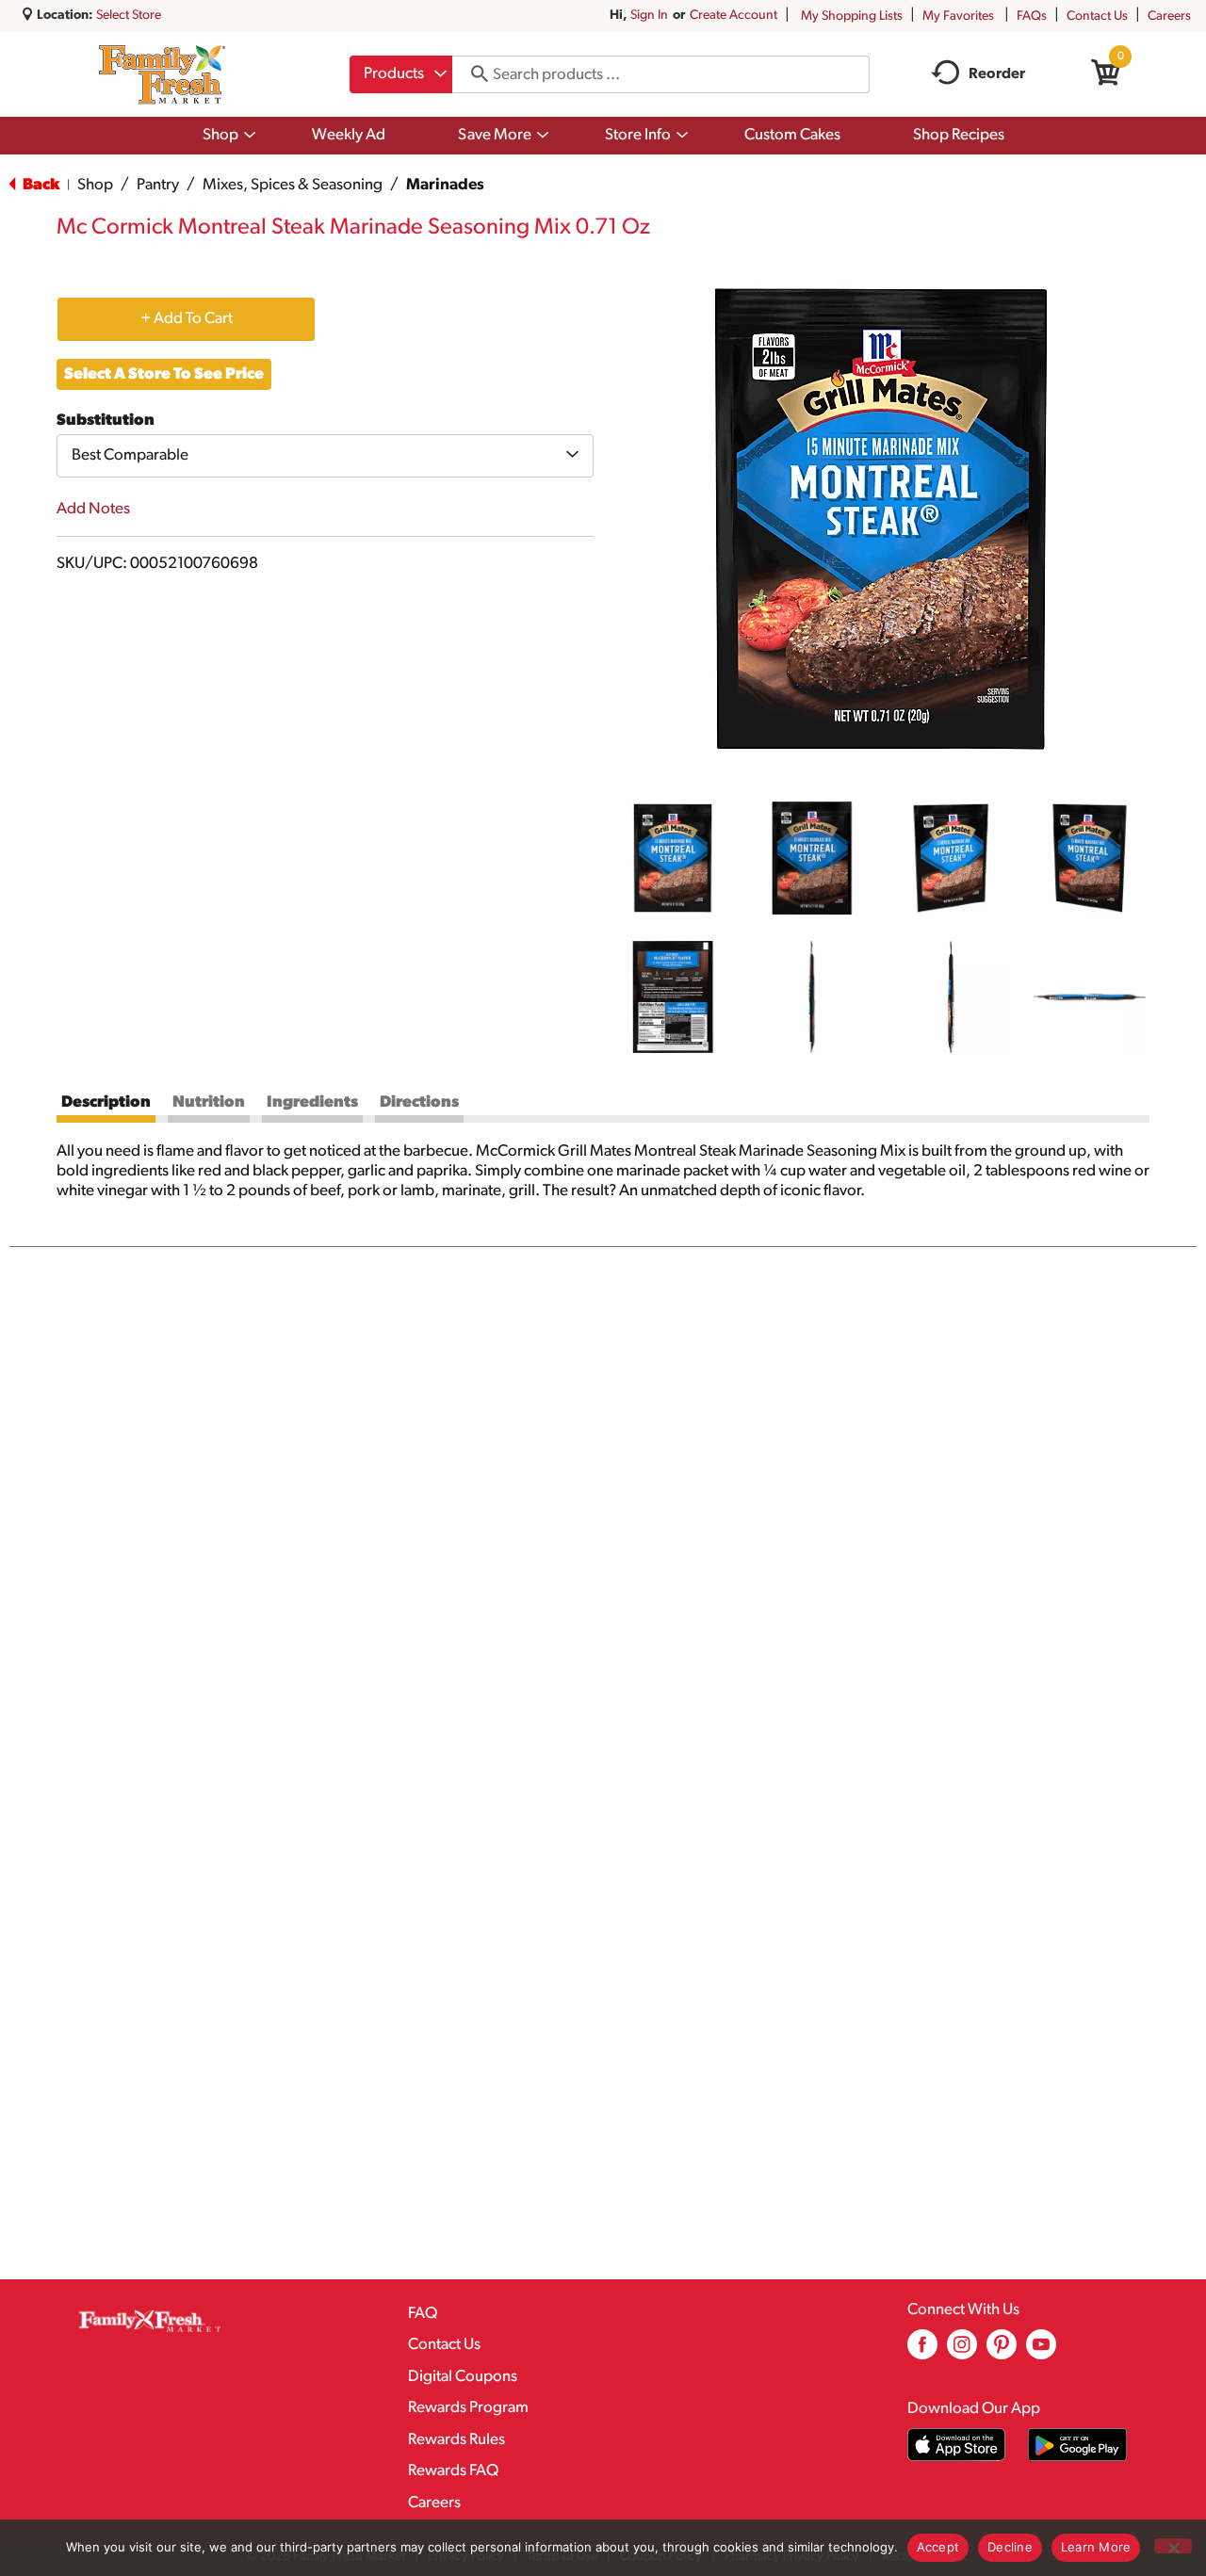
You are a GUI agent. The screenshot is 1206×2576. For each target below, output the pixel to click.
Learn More (1096, 2547)
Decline (1010, 2547)
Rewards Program (468, 2408)
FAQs (1032, 16)
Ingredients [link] (312, 1102)
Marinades (445, 185)
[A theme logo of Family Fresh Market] (162, 74)
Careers (1169, 16)
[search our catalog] (473, 74)
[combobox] (401, 74)
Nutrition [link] (209, 1102)
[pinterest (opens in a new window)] (1002, 2351)
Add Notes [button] (93, 509)
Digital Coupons (463, 2377)
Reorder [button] (997, 74)
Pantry (158, 185)
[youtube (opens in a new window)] (1041, 2351)
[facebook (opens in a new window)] (922, 2351)
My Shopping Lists (852, 16)
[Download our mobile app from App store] (957, 2445)
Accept (938, 2547)
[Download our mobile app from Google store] (1077, 2445)
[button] (673, 858)
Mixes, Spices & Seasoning (293, 185)
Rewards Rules (456, 2440)
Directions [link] (419, 1102)
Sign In (649, 16)
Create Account (733, 16)
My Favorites (958, 16)
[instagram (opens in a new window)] (962, 2351)
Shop (95, 185)
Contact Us (1097, 16)
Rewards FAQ (453, 2471)
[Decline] (1173, 2546)
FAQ (423, 2314)
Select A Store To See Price (164, 374)
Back (40, 185)
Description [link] (106, 1102)
